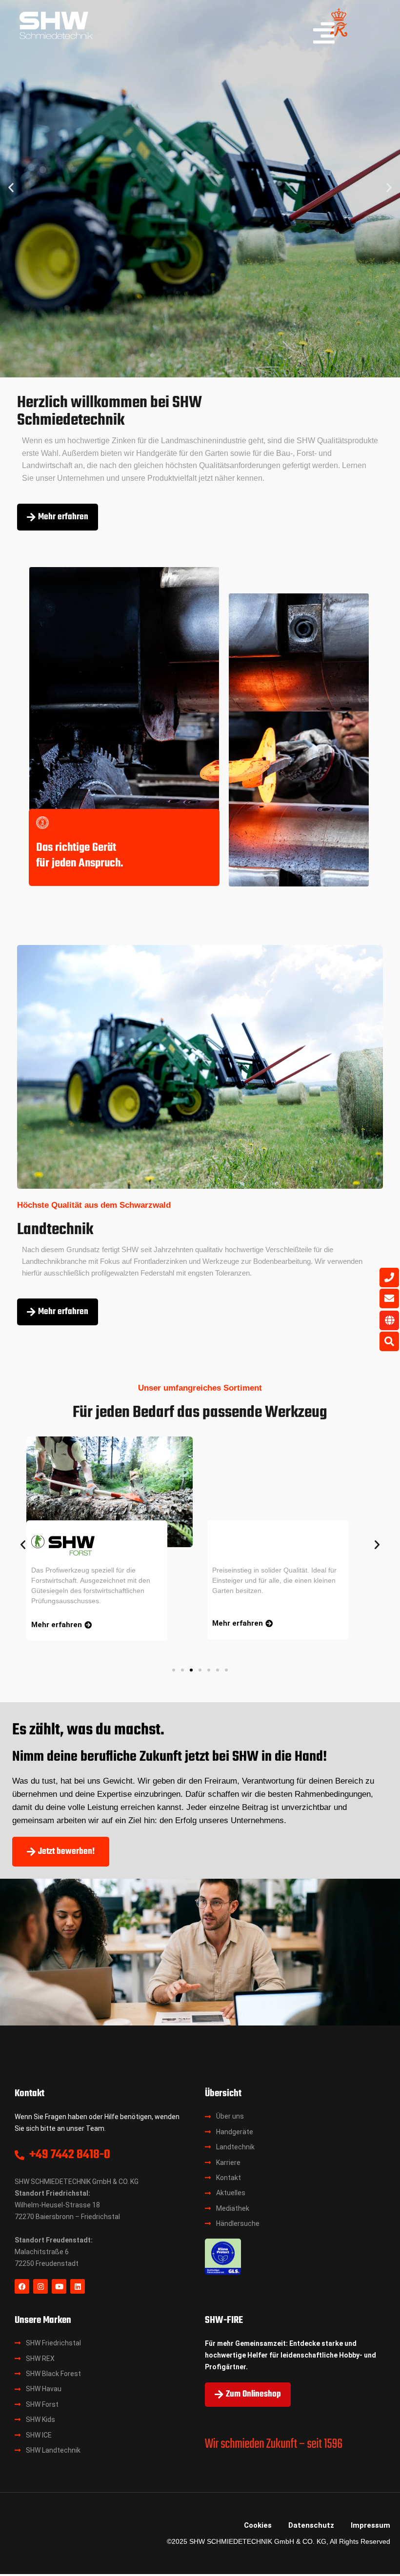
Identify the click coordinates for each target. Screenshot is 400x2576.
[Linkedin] (78, 2286)
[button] (11, 187)
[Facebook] (22, 2286)
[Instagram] (40, 2286)
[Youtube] (59, 2286)
